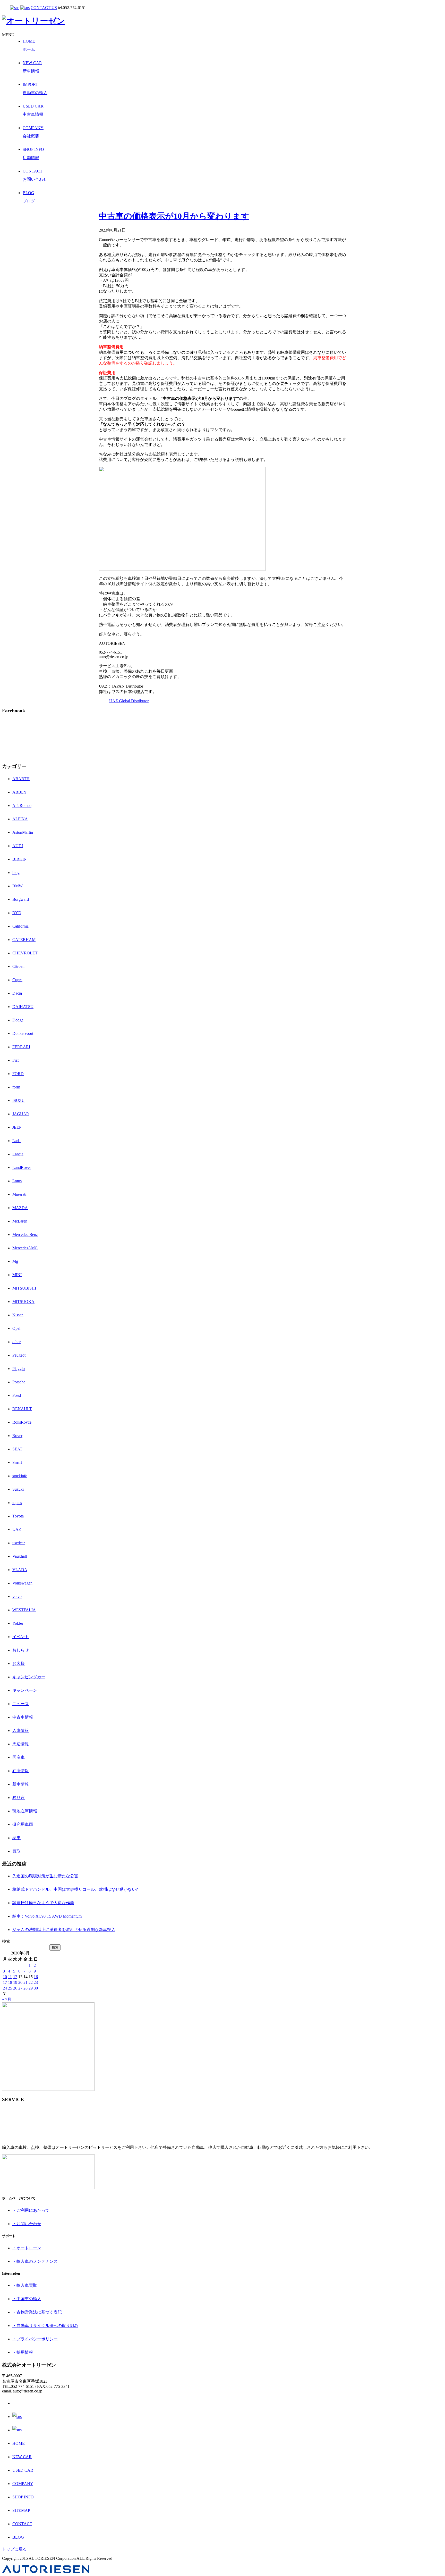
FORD (18, 1074)
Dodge (18, 1020)
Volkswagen (22, 1583)
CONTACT (22, 2524)
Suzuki (18, 1489)
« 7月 (7, 1999)
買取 (16, 1851)
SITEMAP (21, 2510)
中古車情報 (23, 1717)
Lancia (18, 1154)
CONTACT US (44, 8)
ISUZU (19, 1100)
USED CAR (23, 2470)
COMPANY (23, 2484)
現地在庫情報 (25, 1811)
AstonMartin (23, 832)
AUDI (18, 846)
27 (20, 1988)
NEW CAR (22, 2457)
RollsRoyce (22, 1422)
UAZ (17, 1529)
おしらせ (21, 1650)
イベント (21, 1637)
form (16, 1087)
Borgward (21, 899)
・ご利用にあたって (31, 2210)
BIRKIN (20, 859)
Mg (15, 1261)
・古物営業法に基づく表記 (37, 2312)
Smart (17, 1462)
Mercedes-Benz (25, 1235)
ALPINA (20, 819)
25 (10, 1988)
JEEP (17, 1127)
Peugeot (19, 1355)
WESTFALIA (24, 1610)
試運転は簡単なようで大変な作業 (43, 1903)
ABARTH (21, 779)
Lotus (17, 1181)
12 (15, 1977)
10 (5, 1977)
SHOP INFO (23, 2497)
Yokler (18, 1623)
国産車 (19, 1757)
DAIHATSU (23, 1007)
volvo (17, 1596)
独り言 (19, 1798)
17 (5, 1982)
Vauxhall (20, 1556)
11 (10, 1977)
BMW (18, 886)
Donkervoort (23, 1033)
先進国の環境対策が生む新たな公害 (45, 1876)
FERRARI (21, 1047)
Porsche (19, 1382)
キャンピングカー (29, 1677)
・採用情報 (23, 2352)
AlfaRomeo (22, 806)
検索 (6, 1941)
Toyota (18, 1516)
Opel (16, 1328)
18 (10, 1982)
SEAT (17, 1449)
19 (15, 1982)
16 (36, 1977)
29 (31, 1988)
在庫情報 (21, 1771)
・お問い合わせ (27, 2224)
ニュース (21, 1704)
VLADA (20, 1570)
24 (5, 1988)
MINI (17, 1275)
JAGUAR (21, 1114)
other (16, 1342)
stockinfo (20, 1476)
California (20, 926)
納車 (16, 1838)
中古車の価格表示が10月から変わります (174, 216)
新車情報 (21, 1784)
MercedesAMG (25, 1248)
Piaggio (19, 1369)
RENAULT (22, 1409)
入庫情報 (21, 1731)
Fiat (15, 1060)
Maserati (19, 1194)
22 (31, 1982)
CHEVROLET (25, 953)
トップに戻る (14, 2549)
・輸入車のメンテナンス (35, 2261)
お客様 (19, 1663)
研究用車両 (23, 1824)
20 (20, 1982)
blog (16, 873)
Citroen (18, 966)
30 (36, 1988)
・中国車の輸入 (27, 2299)
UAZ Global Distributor (129, 701)
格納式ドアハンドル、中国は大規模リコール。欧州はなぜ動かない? (75, 1889)
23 (36, 1982)
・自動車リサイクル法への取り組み (45, 2326)
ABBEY (20, 792)
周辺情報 (21, 1744)
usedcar (19, 1543)
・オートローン (27, 2248)
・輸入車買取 (25, 2285)
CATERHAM (24, 940)
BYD (17, 913)
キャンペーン (25, 1690)
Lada (16, 1141)
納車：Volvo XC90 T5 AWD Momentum (47, 1916)
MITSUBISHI (24, 1288)
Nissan (18, 1315)
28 (25, 1988)
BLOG (18, 2537)
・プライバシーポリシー (35, 2339)
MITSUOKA (23, 1302)
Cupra (17, 980)
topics (17, 1503)
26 (15, 1988)
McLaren (20, 1221)
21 (25, 1982)
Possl (17, 1395)
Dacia (17, 993)
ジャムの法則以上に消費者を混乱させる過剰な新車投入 (64, 1930)
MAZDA (20, 1208)
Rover (17, 1436)
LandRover (22, 1167)
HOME (19, 2443)
